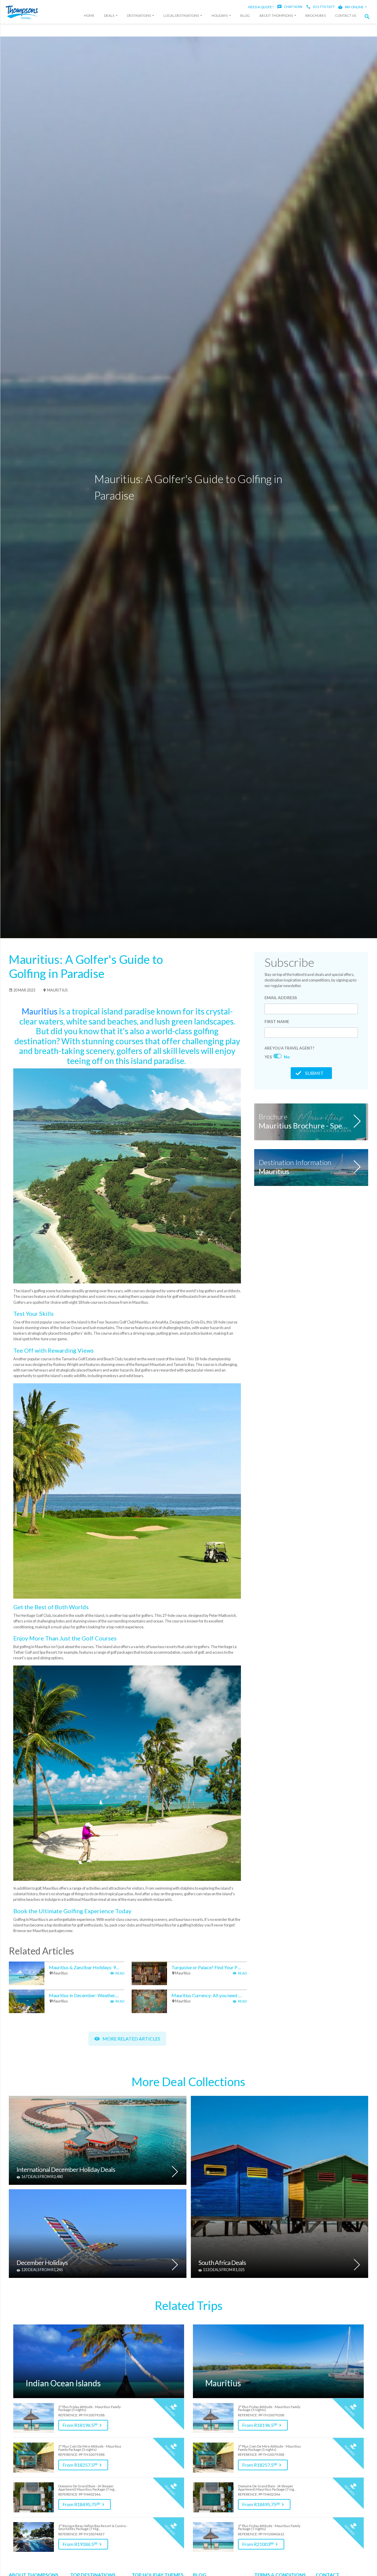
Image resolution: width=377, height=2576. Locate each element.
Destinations (139, 15)
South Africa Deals (222, 2263)
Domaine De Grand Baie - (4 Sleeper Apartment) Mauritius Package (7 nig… (87, 2488)
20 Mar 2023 (24, 990)
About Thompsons (276, 15)
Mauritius (57, 990)
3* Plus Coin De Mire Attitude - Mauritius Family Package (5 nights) (90, 2448)
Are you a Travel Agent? (289, 1048)
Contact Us (346, 15)
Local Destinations (181, 15)
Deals (109, 15)
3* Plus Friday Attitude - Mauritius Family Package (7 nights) (269, 2528)
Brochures (316, 15)
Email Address (281, 998)
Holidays (220, 15)
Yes (268, 1057)
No (287, 1057)
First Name (277, 1021)
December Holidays (42, 2263)
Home (89, 15)
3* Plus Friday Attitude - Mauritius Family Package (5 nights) (90, 2409)
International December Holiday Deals (66, 2170)
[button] (369, 17)
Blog (245, 15)
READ (120, 1973)
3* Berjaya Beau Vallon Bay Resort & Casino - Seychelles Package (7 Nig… (93, 2528)
